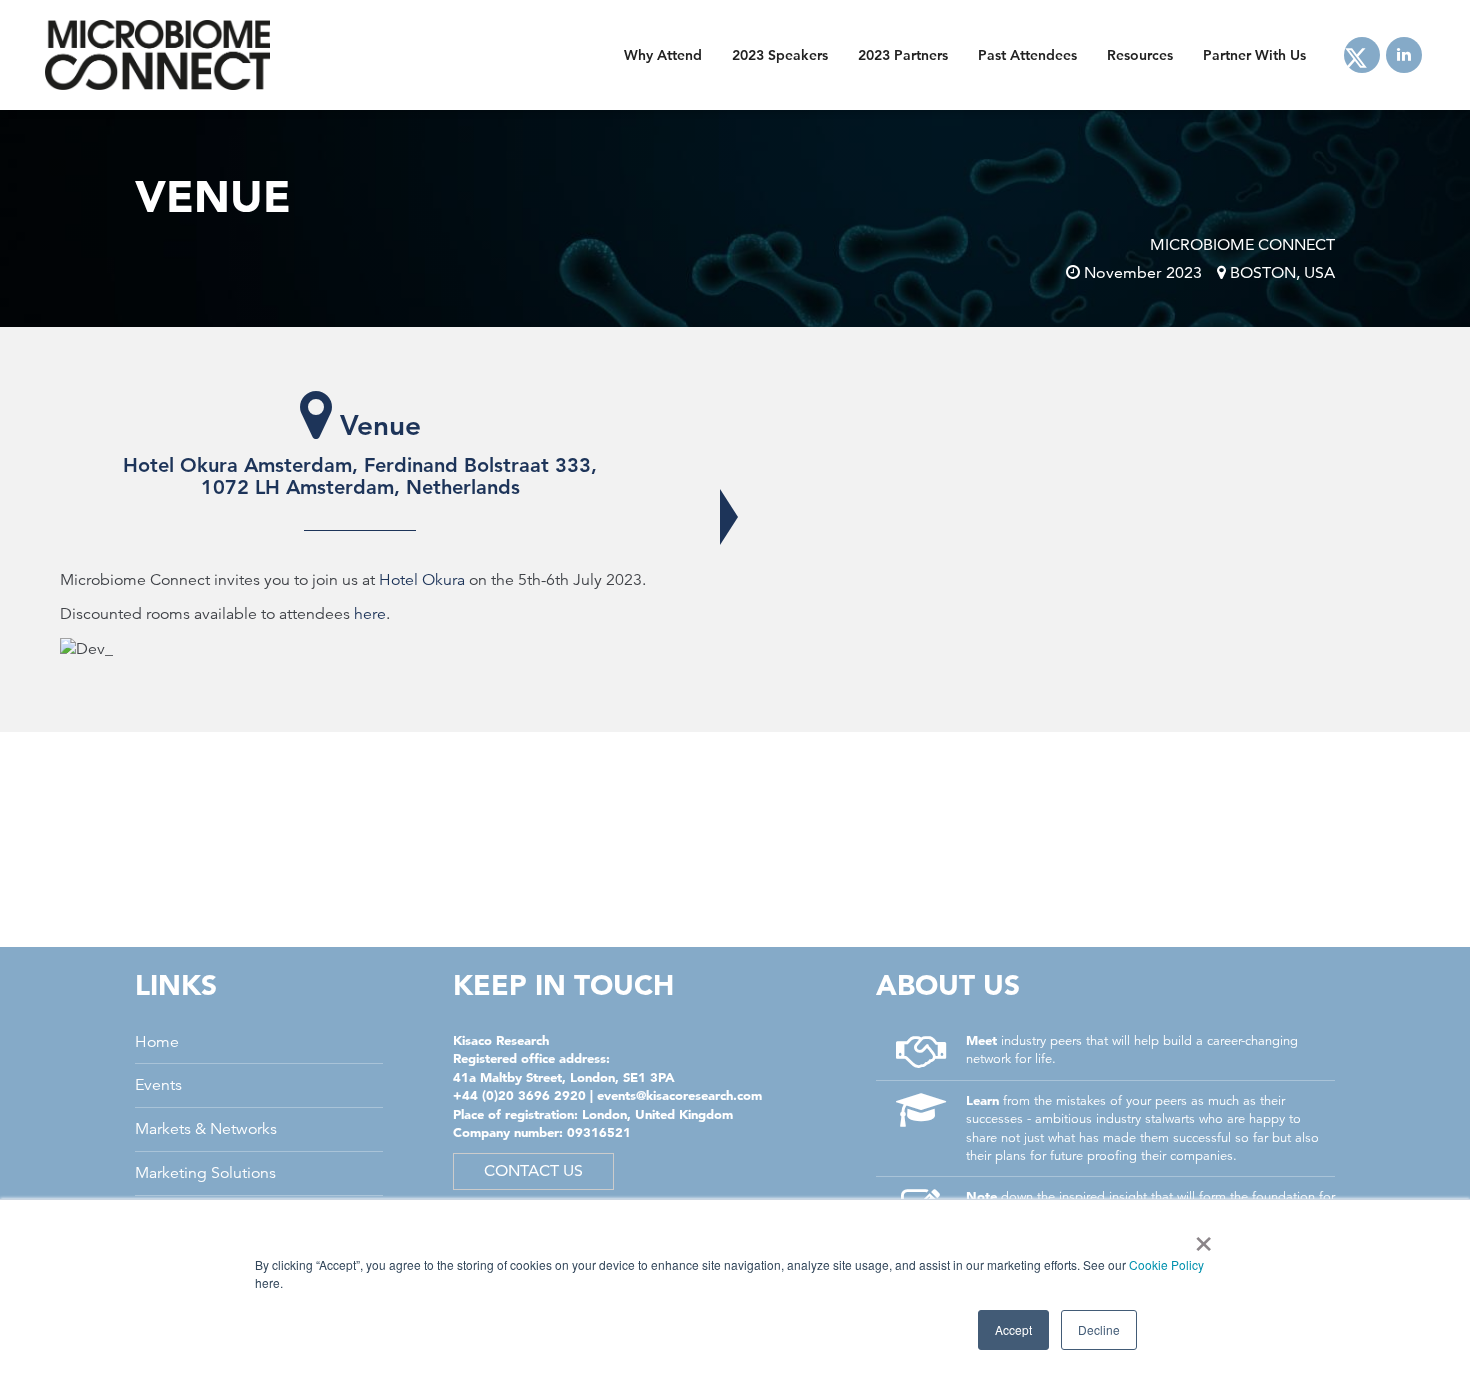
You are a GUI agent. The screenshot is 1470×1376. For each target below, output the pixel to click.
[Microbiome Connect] (157, 55)
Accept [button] (1013, 1329)
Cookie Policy (1166, 1264)
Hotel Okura (422, 580)
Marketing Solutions (205, 1173)
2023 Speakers (780, 55)
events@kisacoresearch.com (679, 1095)
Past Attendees (1027, 55)
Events (158, 1085)
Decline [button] (1099, 1329)
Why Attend (663, 55)
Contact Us (533, 1170)
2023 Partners (903, 55)
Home (157, 1042)
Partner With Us (1254, 55)
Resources (1140, 55)
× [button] (1199, 1237)
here (370, 614)
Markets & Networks (206, 1129)
